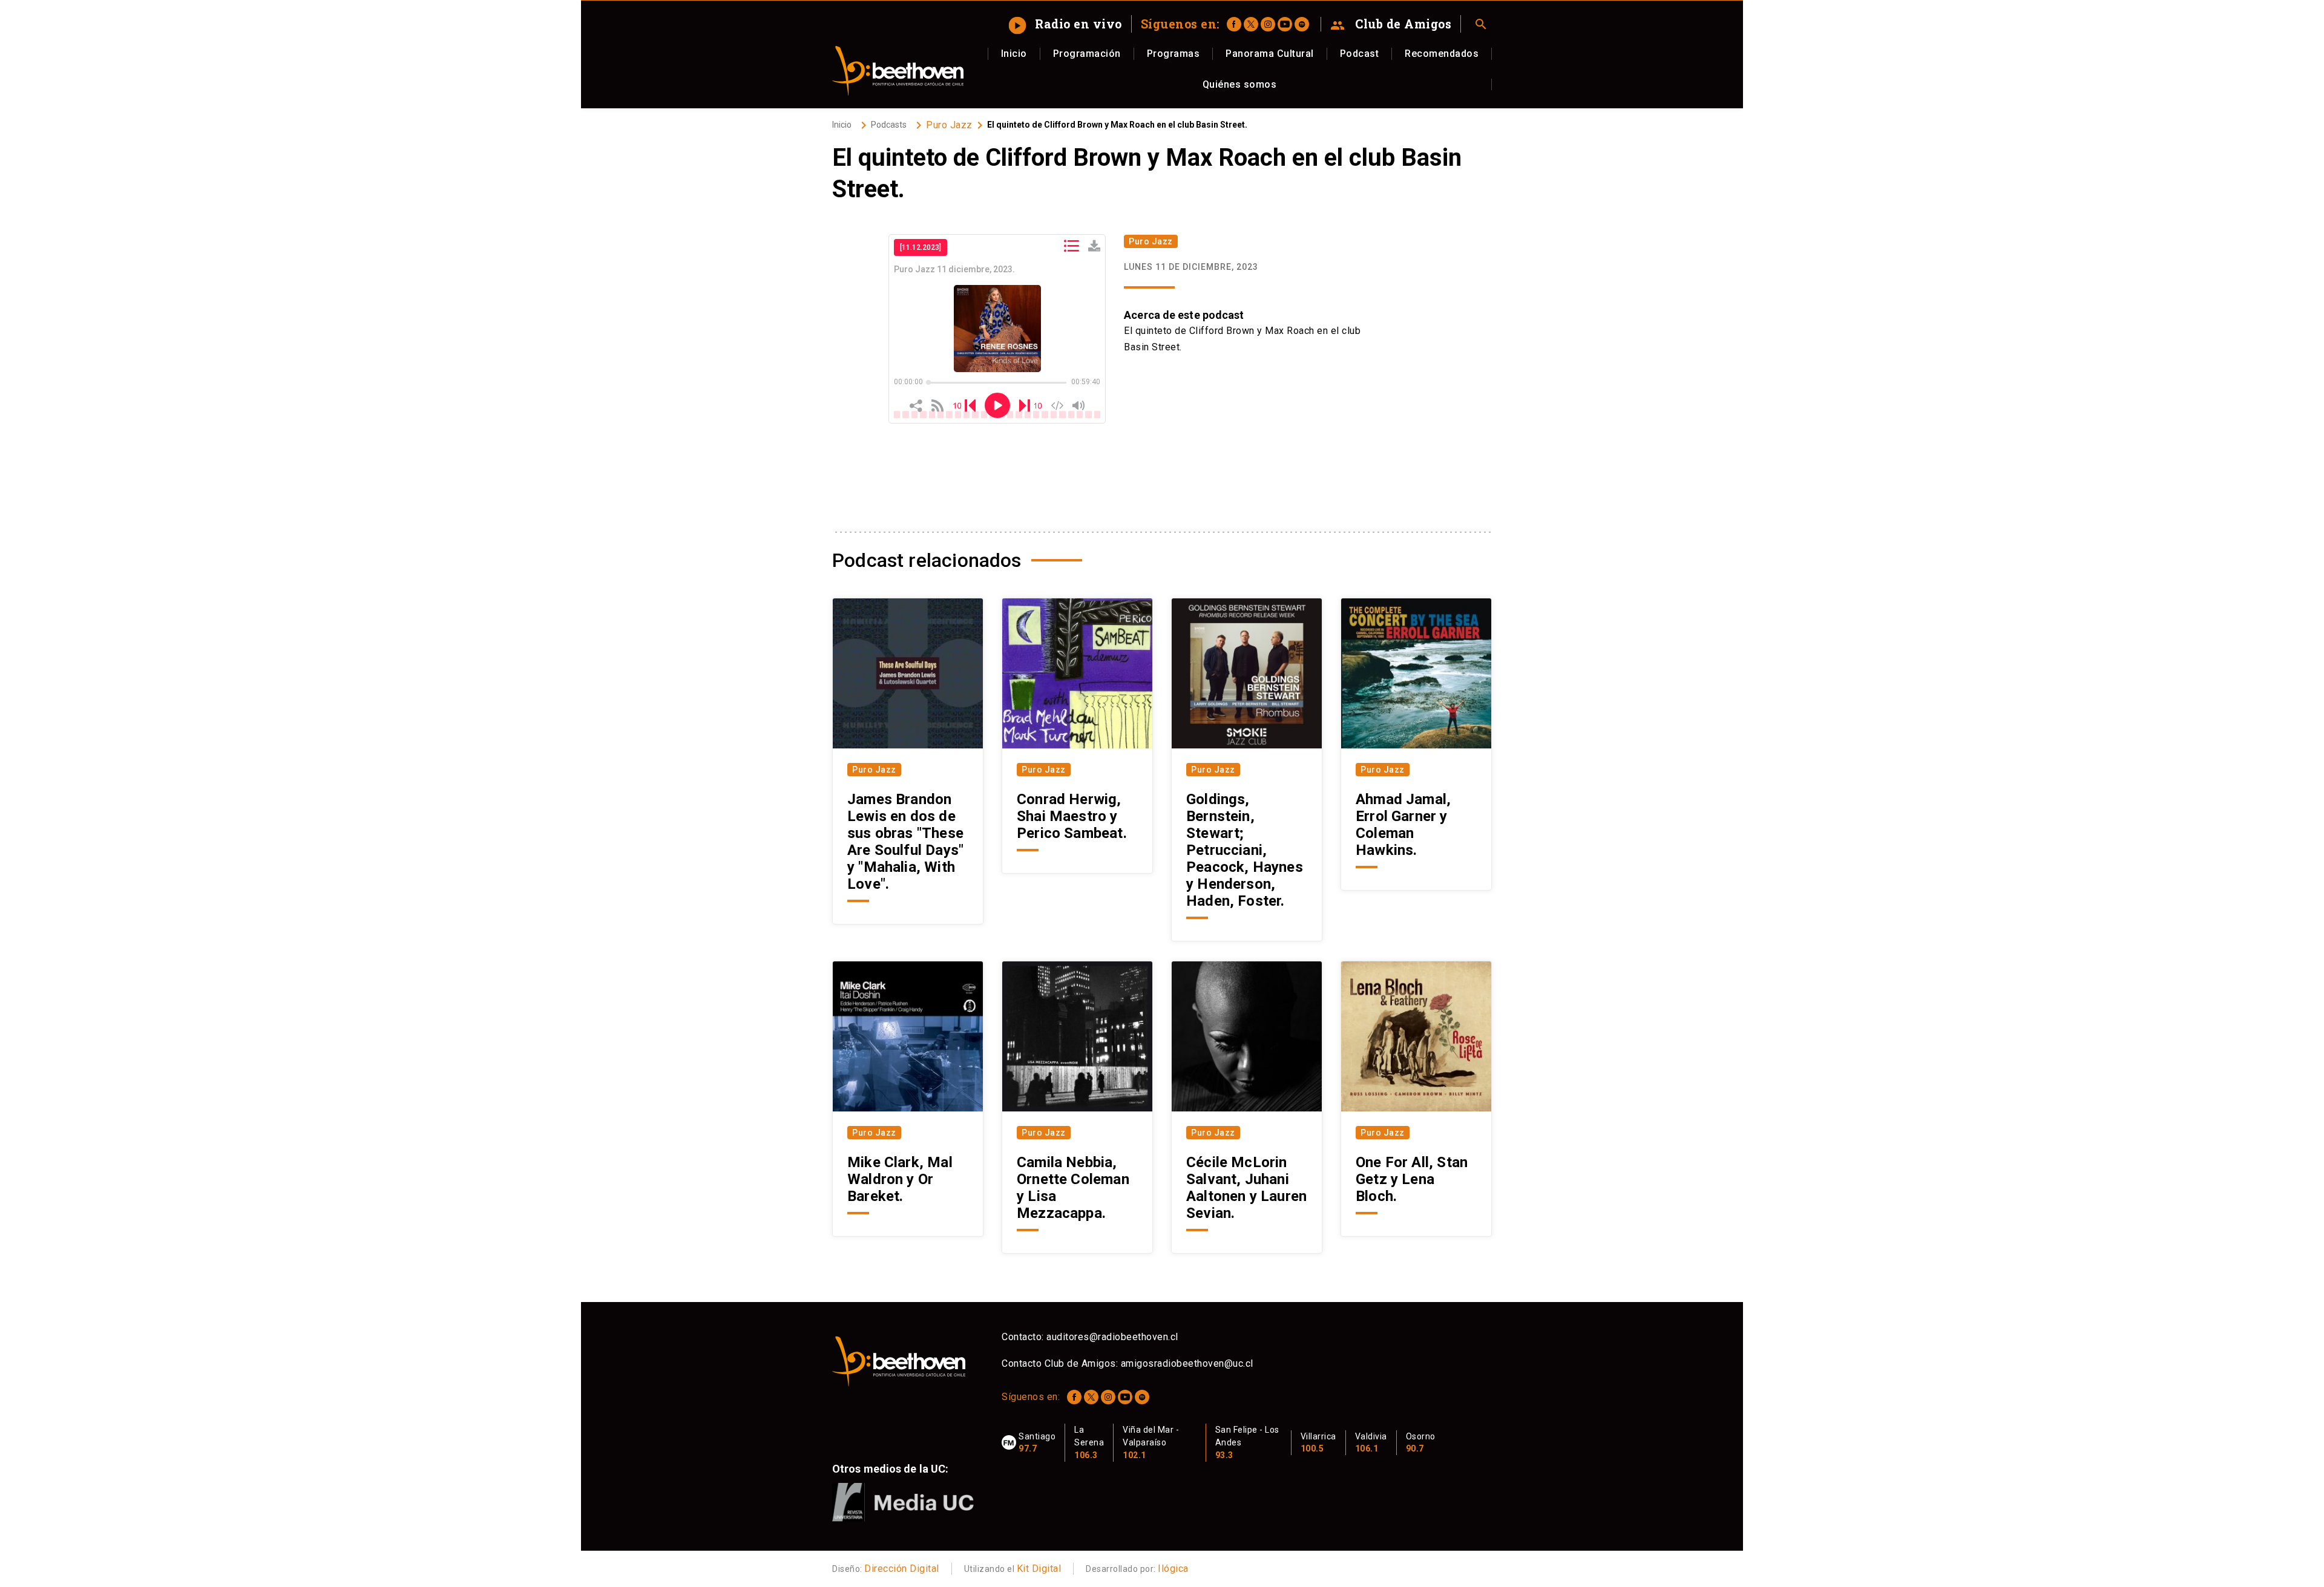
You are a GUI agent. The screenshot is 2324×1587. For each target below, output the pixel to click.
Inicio (1014, 54)
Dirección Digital (902, 1569)
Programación (1087, 54)
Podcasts (889, 125)
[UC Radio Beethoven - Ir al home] (898, 71)
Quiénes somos (1240, 84)
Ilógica (1173, 1569)
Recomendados (1442, 54)
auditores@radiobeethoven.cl (1112, 1337)
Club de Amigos (1391, 24)
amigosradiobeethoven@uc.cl (1187, 1363)
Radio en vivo (1067, 24)
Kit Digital (1039, 1569)
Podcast (1360, 54)
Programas (1173, 54)
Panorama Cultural (1270, 54)
